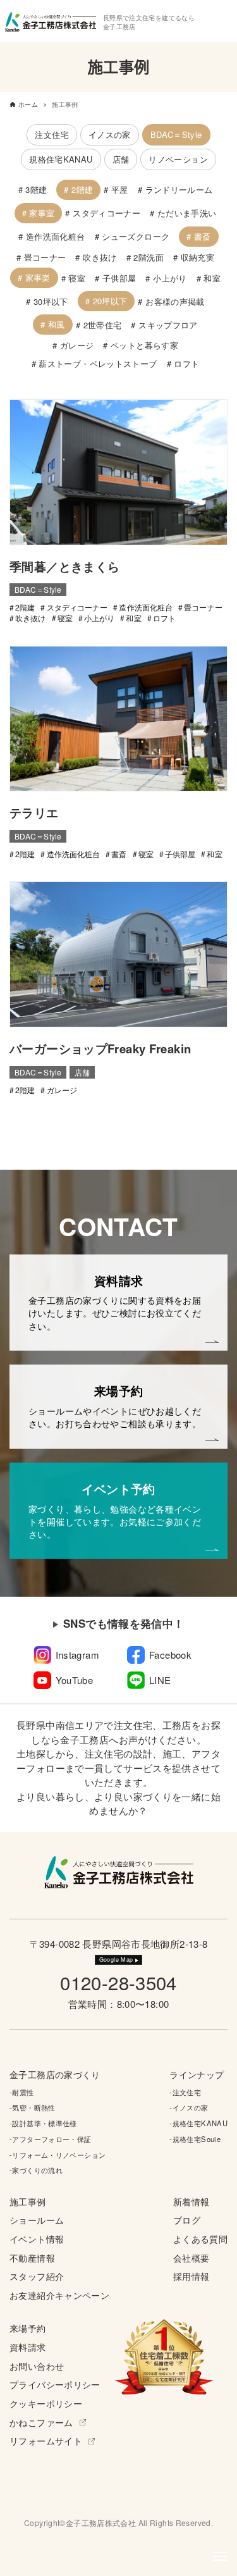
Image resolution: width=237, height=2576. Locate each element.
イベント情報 (37, 2239)
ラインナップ (197, 2075)
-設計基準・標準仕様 (43, 2123)
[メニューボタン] (220, 2556)
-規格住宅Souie (195, 2139)
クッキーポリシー (46, 2404)
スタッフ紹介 (37, 2276)
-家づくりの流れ (36, 2170)
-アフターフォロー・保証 (51, 2139)
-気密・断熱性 (33, 2107)
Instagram (77, 1655)
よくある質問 (200, 2239)
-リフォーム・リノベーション (58, 2155)
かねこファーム (41, 2423)
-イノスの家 (189, 2107)
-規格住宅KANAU (198, 2123)
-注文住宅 (185, 2092)
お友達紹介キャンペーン (59, 2295)
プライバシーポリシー (55, 2385)
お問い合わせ (37, 2366)
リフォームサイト (46, 2441)
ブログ (187, 2220)
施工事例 (28, 2202)
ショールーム (37, 2220)
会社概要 (191, 2258)
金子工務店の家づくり (55, 2075)
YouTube (75, 1680)
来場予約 (28, 2328)
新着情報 (191, 2202)
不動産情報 (32, 2258)
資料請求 (28, 2347)
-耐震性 (22, 2092)
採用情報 (191, 2276)
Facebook (170, 1655)
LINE (160, 1680)
